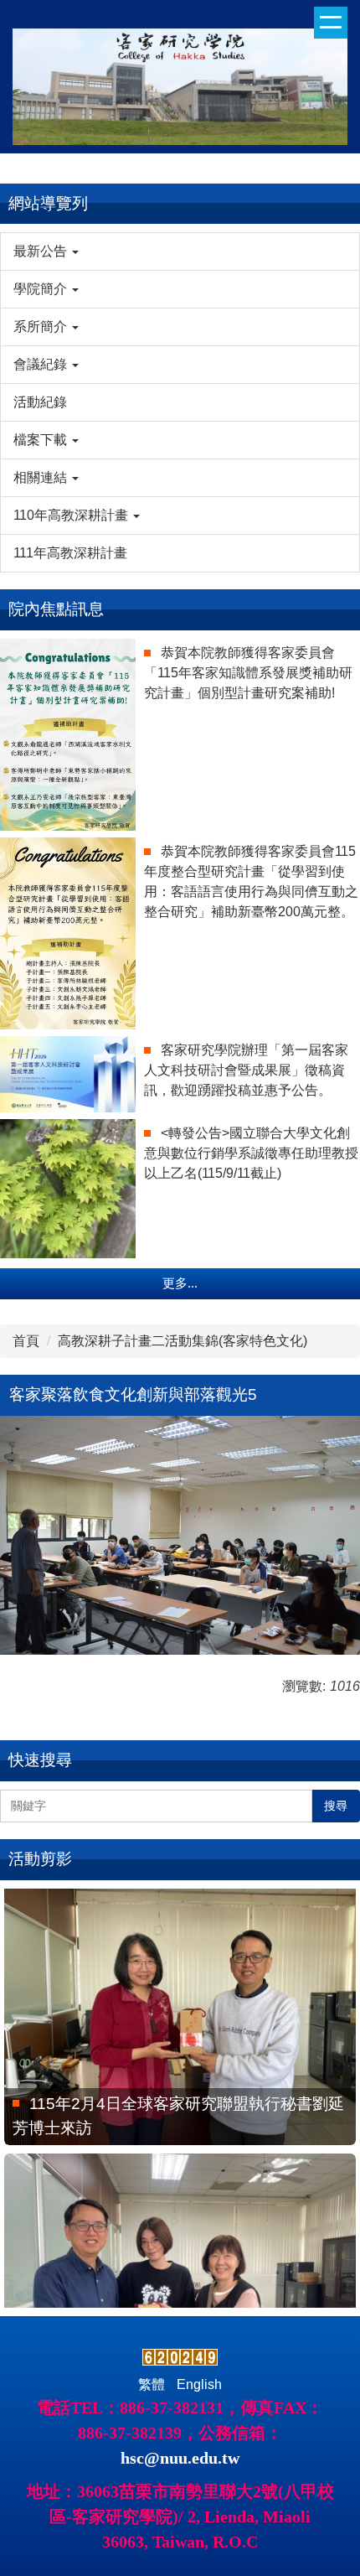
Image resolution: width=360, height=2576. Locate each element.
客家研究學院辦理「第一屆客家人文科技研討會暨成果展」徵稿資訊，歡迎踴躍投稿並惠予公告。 (246, 1070)
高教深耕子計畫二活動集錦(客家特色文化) (183, 1341)
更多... (180, 1283)
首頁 (26, 1341)
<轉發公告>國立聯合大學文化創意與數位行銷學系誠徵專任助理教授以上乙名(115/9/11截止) (251, 1153)
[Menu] (331, 23)
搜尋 (336, 1806)
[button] (180, 251)
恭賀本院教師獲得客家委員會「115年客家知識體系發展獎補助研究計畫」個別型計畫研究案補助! (248, 673)
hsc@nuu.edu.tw (180, 2458)
